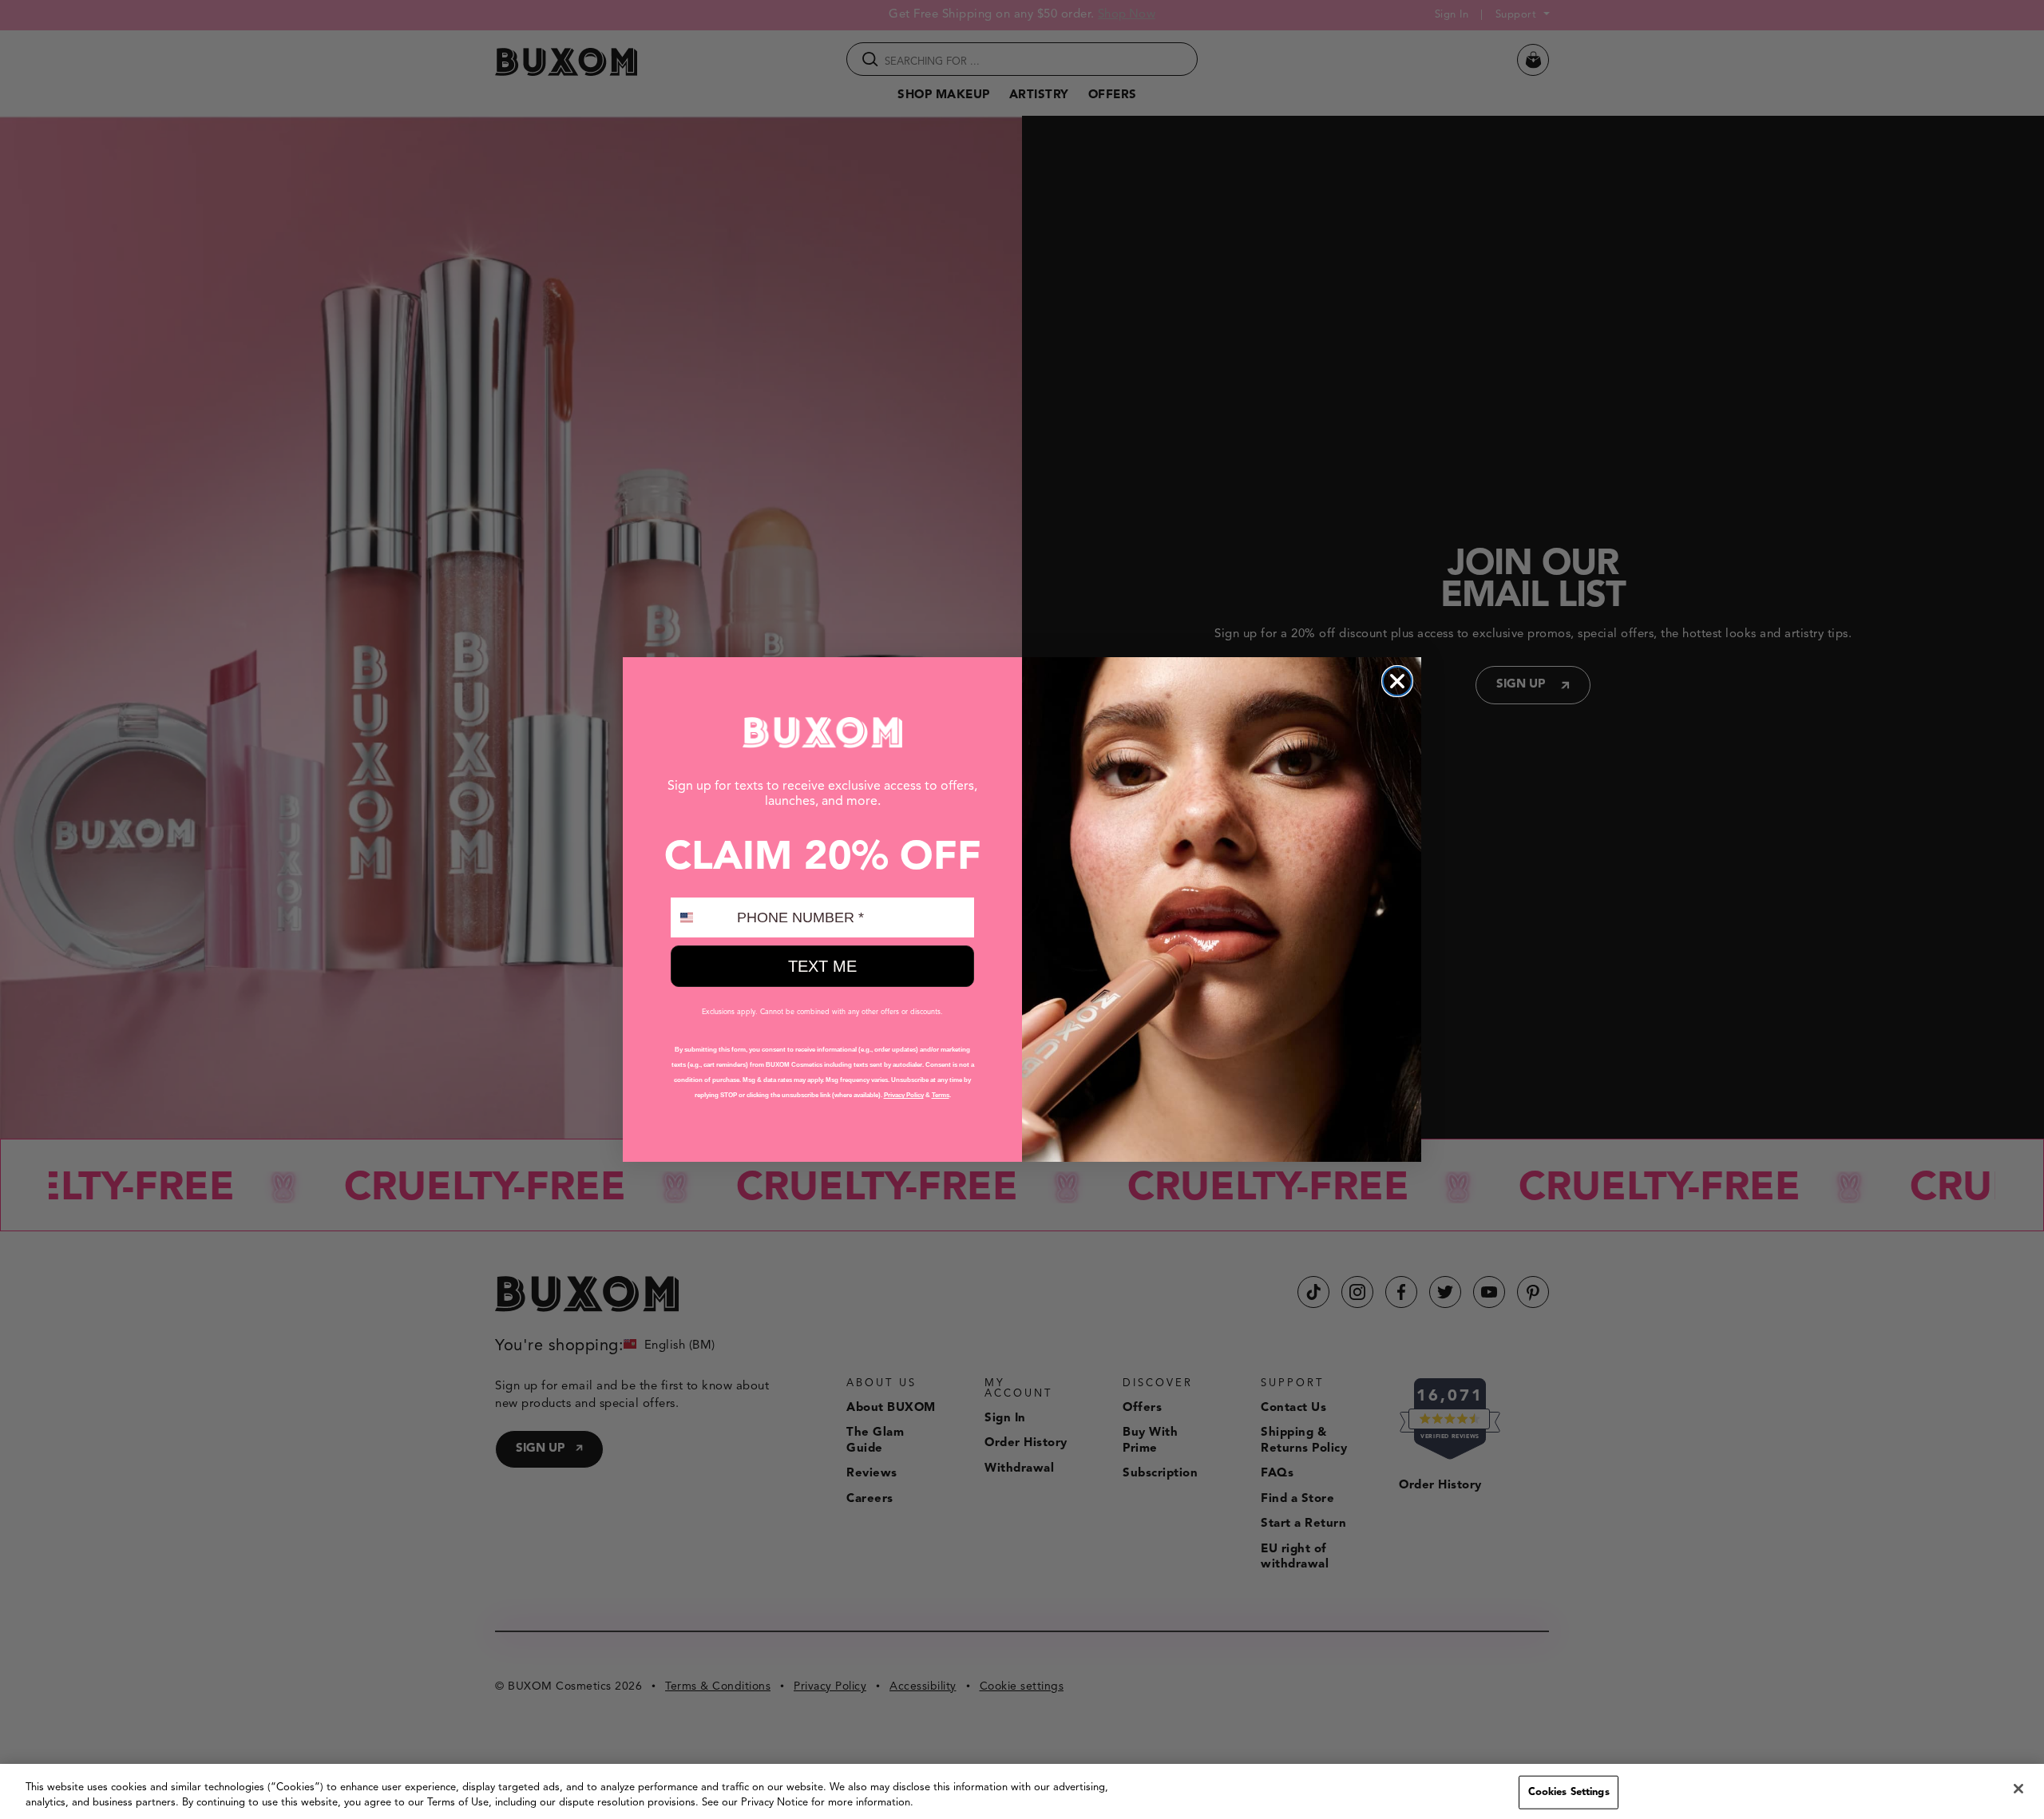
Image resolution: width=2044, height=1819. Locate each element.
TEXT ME (822, 966)
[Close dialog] (1397, 681)
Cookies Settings (1569, 1792)
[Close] (2018, 1789)
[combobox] (700, 917)
